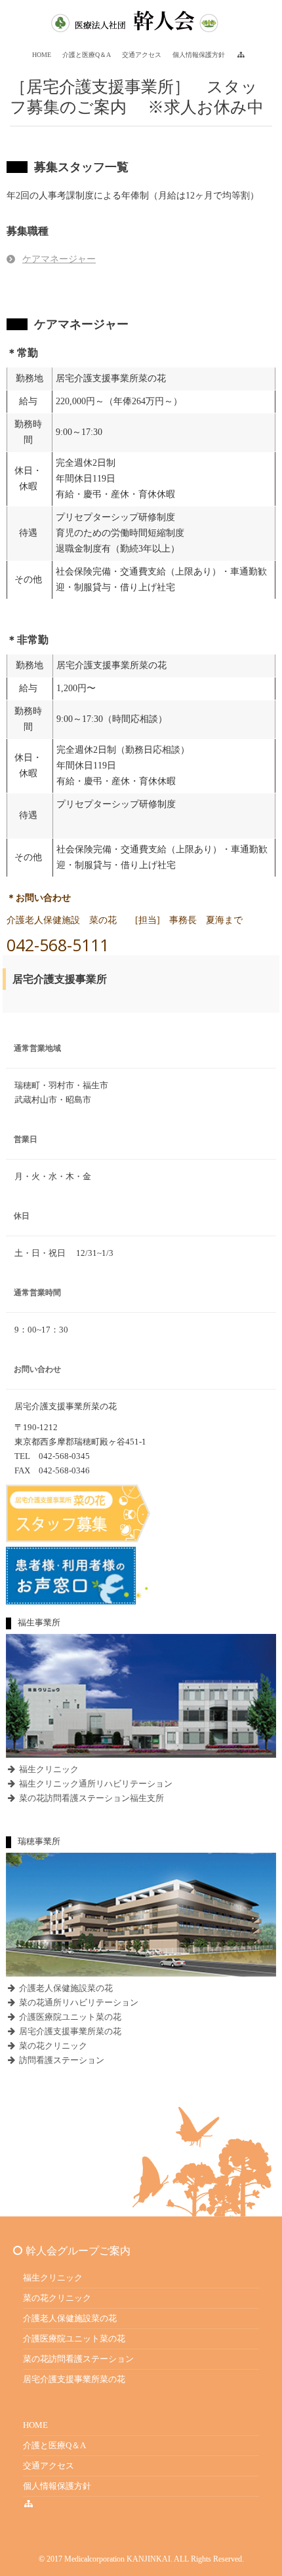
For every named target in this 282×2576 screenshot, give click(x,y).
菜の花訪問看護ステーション (78, 2359)
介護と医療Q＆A (54, 2445)
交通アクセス (49, 2466)
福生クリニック (48, 1769)
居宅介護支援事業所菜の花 (69, 2031)
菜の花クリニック (52, 2046)
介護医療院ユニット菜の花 (69, 2017)
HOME (35, 2425)
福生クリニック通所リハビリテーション (95, 1784)
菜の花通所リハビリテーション (78, 2002)
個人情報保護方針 (57, 2486)
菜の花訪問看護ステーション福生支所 (91, 1798)
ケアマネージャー (59, 259)
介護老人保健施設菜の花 (65, 1988)
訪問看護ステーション (61, 2060)
